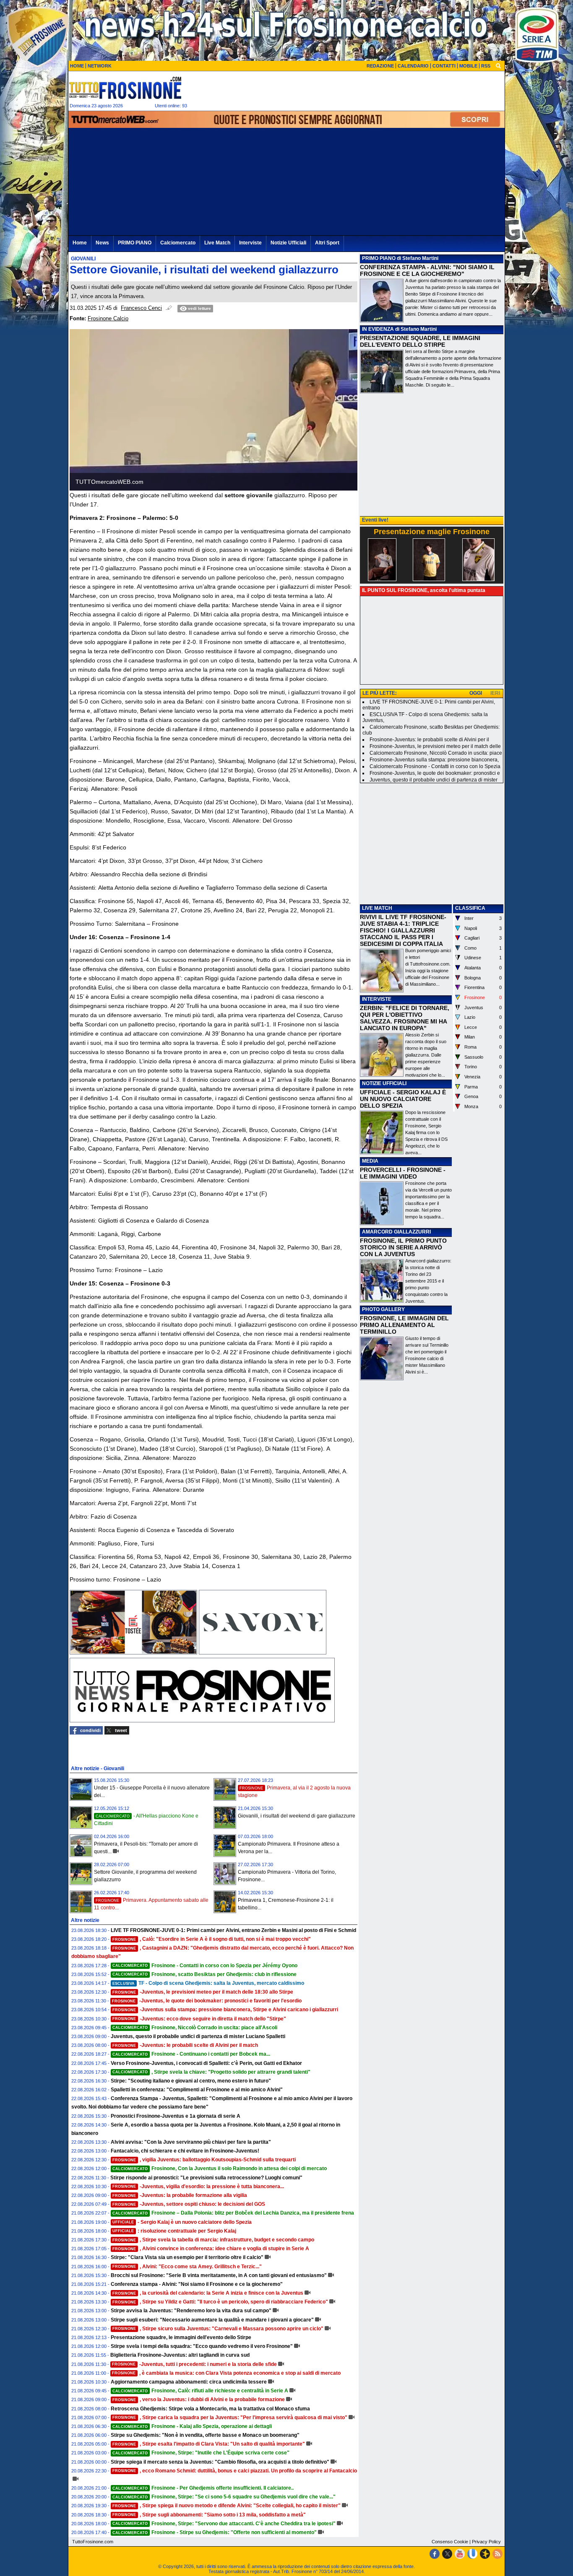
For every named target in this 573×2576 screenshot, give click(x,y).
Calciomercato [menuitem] (178, 243)
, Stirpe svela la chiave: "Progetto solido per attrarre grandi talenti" (211, 2072)
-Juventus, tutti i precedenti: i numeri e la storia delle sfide (194, 2364)
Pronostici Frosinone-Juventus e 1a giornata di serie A (176, 2116)
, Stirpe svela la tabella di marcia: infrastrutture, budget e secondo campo (213, 2240)
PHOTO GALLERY (383, 1309)
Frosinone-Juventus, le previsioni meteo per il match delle (435, 746)
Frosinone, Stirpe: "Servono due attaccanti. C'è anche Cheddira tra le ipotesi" (224, 2524)
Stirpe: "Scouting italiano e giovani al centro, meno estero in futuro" (191, 2081)
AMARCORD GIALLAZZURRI (396, 1232)
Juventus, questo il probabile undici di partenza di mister (434, 780)
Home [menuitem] (80, 243)
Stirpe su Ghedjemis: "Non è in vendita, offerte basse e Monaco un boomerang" (205, 2435)
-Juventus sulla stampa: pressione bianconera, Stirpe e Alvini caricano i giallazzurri (225, 2010)
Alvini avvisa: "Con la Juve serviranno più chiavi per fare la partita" (191, 2142)
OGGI (476, 693)
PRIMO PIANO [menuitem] (135, 243)
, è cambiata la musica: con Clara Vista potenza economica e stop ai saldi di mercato (226, 2373)
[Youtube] (460, 2554)
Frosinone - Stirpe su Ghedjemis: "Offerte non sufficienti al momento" (215, 2532)
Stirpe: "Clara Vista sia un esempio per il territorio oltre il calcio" (187, 2257)
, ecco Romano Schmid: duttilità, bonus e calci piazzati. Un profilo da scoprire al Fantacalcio (235, 2471)
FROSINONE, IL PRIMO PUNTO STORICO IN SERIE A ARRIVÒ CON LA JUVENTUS (403, 1247)
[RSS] (497, 2554)
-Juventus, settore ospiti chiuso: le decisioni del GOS (189, 2204)
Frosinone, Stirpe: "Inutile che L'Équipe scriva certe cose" (201, 2453)
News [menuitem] (102, 243)
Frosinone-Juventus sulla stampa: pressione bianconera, (434, 760)
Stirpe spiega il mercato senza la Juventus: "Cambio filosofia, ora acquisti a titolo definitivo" (220, 2462)
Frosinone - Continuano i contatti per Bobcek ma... (191, 2054)
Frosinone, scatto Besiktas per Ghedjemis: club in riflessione (204, 1974)
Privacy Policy (486, 2542)
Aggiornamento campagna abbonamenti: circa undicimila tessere (189, 2382)
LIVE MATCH (377, 908)
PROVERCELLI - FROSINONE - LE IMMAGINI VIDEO (403, 1173)
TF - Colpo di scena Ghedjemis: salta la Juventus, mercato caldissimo (208, 1983)
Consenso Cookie (450, 2542)
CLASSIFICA (470, 908)
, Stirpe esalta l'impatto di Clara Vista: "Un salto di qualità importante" (209, 2444)
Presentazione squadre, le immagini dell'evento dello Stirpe (181, 2337)
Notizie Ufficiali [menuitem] (288, 243)
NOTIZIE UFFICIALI (384, 1083)
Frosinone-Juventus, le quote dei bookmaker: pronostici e (435, 773)
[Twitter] (447, 2554)
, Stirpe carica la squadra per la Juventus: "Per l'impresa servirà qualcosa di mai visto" (230, 2418)
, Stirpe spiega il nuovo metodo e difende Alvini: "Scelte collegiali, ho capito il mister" (227, 2506)
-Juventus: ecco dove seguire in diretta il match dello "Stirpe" (199, 2019)
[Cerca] (498, 65)
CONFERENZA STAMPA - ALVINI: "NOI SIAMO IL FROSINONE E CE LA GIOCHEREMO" (427, 270)
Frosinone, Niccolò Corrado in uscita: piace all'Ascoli (195, 2028)
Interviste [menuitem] (250, 243)
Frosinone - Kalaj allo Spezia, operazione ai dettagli (192, 2426)
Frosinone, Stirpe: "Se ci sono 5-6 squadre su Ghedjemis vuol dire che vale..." (224, 2497)
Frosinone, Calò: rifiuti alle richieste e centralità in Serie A (200, 2391)
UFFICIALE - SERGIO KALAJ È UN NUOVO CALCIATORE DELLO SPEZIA (403, 1099)
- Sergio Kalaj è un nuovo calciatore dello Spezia (182, 2222)
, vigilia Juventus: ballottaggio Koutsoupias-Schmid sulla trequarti (204, 2160)
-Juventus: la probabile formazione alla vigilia (180, 2195)
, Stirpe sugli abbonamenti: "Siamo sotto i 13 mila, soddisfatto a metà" (209, 2515)
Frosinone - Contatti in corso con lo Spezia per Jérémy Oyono (205, 1966)
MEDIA (370, 1161)
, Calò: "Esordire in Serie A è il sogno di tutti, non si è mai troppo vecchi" (212, 1939)
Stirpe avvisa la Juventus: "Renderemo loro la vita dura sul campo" (191, 2311)
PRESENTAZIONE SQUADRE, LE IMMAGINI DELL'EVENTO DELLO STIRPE (420, 341)
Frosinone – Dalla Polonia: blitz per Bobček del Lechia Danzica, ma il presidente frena (233, 2213)
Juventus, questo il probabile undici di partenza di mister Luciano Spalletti (198, 2036)
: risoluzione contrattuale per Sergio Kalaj (174, 2231)
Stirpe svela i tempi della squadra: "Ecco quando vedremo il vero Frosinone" (202, 2346)
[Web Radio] (485, 2554)
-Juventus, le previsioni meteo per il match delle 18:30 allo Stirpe (203, 1992)
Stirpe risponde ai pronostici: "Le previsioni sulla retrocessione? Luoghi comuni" (206, 2178)
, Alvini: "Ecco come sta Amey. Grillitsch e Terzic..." (187, 2267)
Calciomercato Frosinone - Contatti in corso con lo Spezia (435, 766)
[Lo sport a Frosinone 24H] (125, 88)
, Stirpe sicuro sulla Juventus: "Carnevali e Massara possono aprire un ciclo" (218, 2329)
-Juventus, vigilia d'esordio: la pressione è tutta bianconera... (198, 2186)
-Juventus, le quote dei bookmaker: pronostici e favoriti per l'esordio (207, 2001)
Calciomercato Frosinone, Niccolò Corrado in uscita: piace (436, 753)
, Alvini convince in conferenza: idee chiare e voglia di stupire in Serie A (211, 2249)
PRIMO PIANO (379, 258)
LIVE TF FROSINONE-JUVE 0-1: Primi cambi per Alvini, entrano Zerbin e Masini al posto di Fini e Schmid (233, 1930)
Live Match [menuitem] (217, 243)
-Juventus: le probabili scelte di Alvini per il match (185, 2045)
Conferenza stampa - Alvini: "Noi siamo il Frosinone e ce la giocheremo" (197, 2284)
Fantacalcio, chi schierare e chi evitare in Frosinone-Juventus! (185, 2151)
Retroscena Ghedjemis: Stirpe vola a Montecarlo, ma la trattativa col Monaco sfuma (210, 2409)
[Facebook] (435, 2554)
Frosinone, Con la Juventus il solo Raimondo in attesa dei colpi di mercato (220, 2168)
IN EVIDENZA (378, 329)
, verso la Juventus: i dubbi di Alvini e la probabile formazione (199, 2399)
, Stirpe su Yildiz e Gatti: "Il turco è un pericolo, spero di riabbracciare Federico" (220, 2302)
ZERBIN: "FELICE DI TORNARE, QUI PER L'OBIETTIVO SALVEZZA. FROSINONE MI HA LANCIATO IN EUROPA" (405, 1018)
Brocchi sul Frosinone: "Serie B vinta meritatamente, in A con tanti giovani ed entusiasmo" (219, 2275)
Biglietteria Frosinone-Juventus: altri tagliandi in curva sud (180, 2355)
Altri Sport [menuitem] (327, 243)
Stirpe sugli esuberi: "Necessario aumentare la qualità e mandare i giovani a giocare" (212, 2320)
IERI (495, 693)
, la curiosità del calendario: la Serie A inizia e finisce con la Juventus (208, 2293)
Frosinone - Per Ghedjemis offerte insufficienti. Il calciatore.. (203, 2488)
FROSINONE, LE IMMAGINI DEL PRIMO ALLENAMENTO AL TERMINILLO (404, 1325)
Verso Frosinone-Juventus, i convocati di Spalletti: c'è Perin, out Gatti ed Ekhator (206, 2063)
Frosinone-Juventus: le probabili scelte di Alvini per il (429, 740)
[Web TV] (472, 2554)
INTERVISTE (377, 999)
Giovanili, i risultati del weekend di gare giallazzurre (297, 1816)
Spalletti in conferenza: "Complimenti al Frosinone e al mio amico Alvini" (197, 2090)
